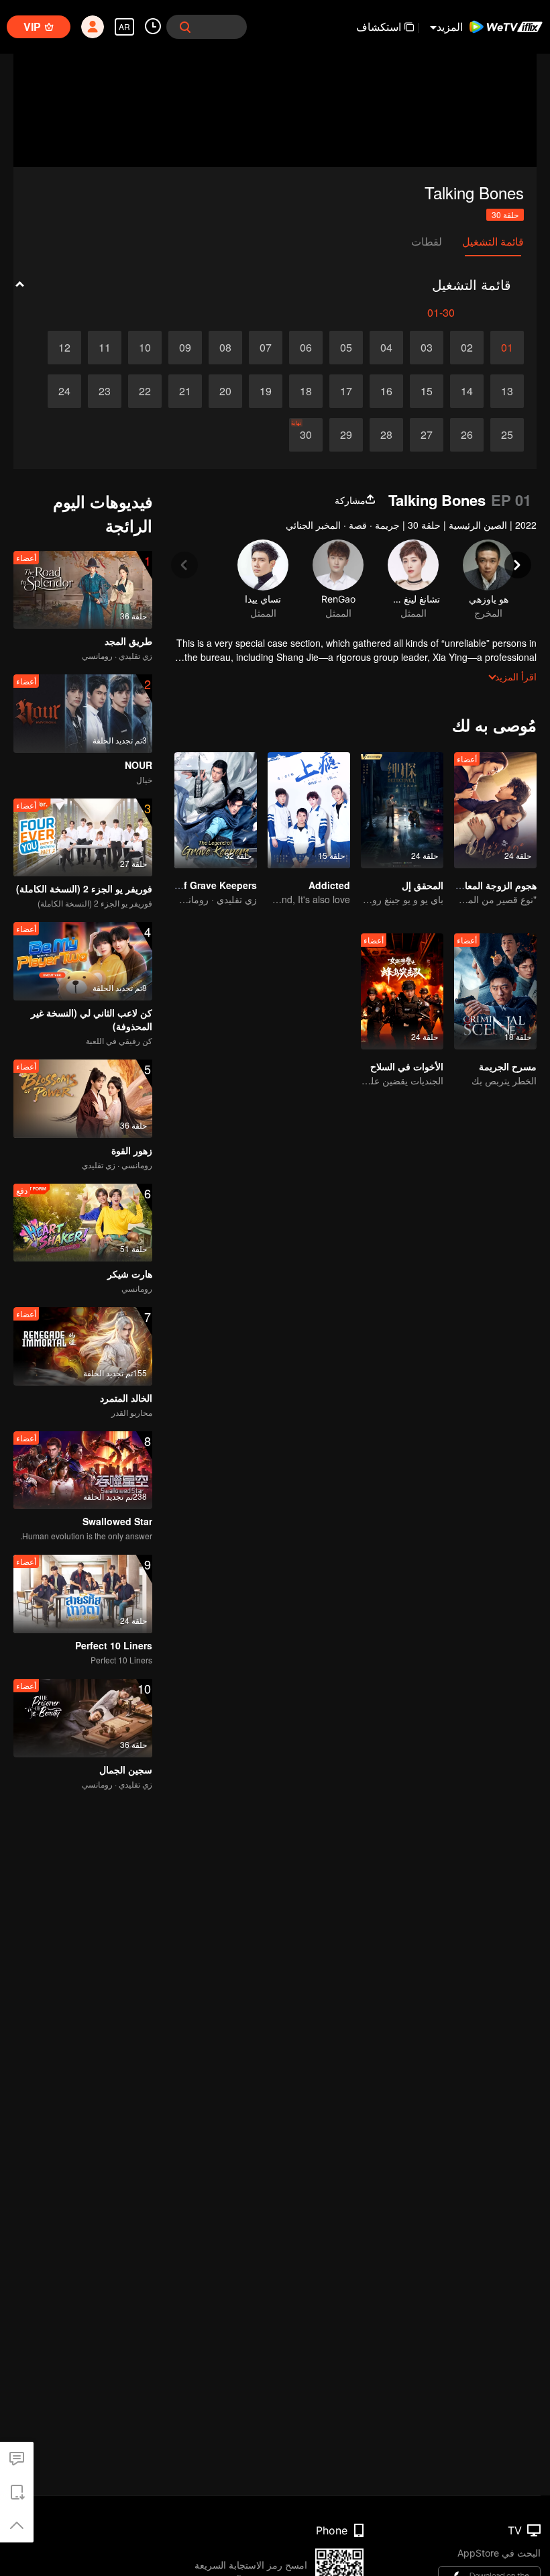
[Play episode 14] (467, 391)
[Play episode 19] (266, 391)
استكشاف (379, 27)
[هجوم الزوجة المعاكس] (495, 810)
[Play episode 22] (145, 391)
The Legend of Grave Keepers (188, 885)
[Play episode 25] (507, 435)
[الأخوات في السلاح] (402, 991)
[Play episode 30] (306, 435)
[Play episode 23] (105, 391)
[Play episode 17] (346, 391)
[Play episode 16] (386, 391)
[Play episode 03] (427, 348)
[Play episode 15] (427, 391)
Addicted (329, 885)
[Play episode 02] (467, 348)
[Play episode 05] (346, 348)
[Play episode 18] (306, 391)
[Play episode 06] (306, 348)
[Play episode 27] (427, 435)
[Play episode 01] (507, 348)
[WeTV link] (506, 27)
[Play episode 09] (185, 348)
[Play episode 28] (386, 435)
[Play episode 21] (185, 391)
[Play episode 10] (145, 348)
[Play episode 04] (386, 348)
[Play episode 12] (64, 348)
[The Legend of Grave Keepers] (216, 810)
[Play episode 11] (105, 348)
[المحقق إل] (402, 810)
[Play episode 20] (225, 391)
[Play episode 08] (225, 348)
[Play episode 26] (467, 435)
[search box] (185, 27)
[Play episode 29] (346, 435)
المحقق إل (423, 885)
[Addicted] (309, 810)
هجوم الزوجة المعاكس (492, 885)
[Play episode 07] (266, 348)
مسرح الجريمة (508, 1066)
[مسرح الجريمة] (495, 991)
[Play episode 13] (507, 391)
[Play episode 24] (64, 391)
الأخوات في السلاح (407, 1066)
